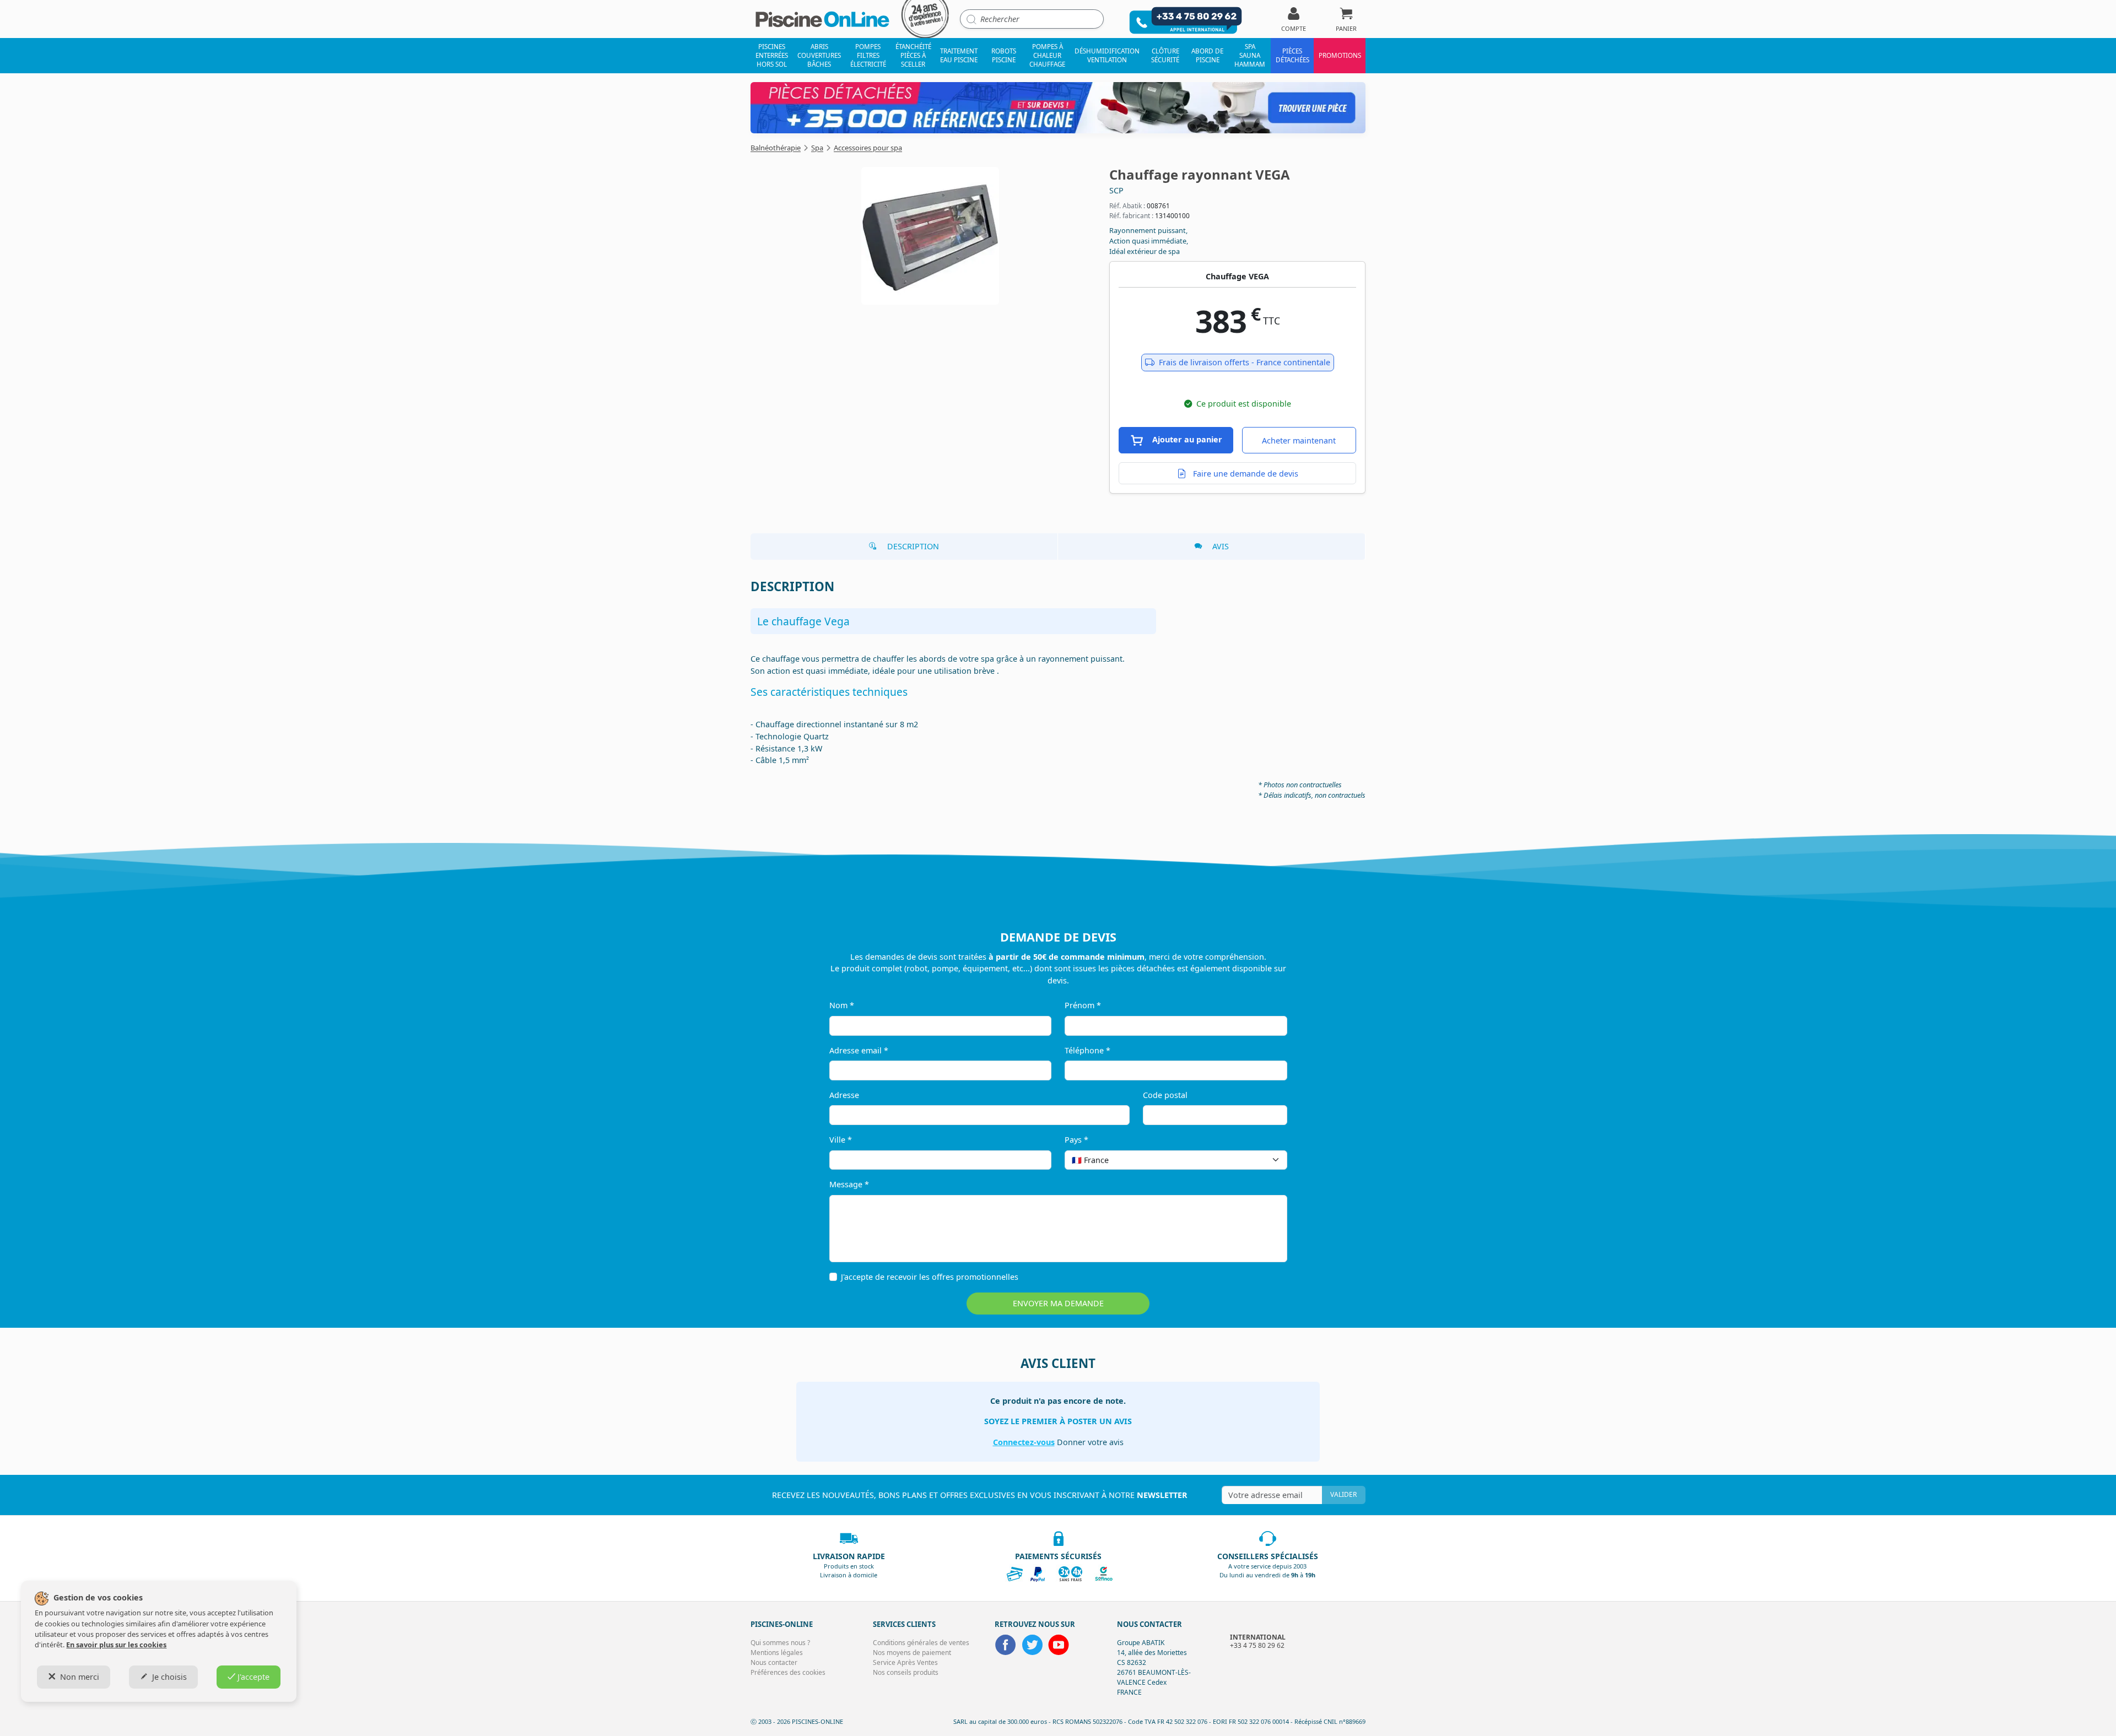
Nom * (842, 1005)
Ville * (841, 1140)
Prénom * (1083, 1005)
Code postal (1165, 1095)
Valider (1343, 1494)
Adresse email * (859, 1050)
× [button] (1265, 1160)
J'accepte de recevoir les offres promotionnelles (930, 1277)
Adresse (844, 1095)
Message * (849, 1184)
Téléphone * (1087, 1050)
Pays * (1076, 1140)
